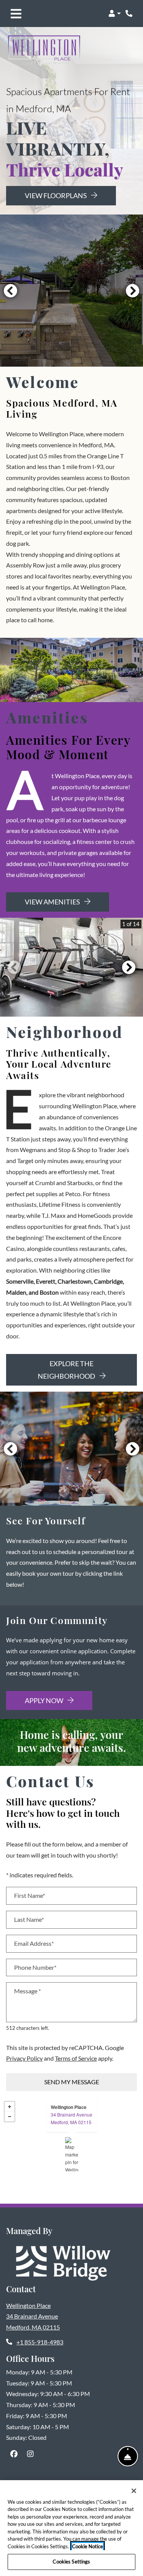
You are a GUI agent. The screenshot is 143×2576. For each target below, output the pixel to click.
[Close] (134, 2491)
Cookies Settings (71, 2562)
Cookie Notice (88, 2546)
